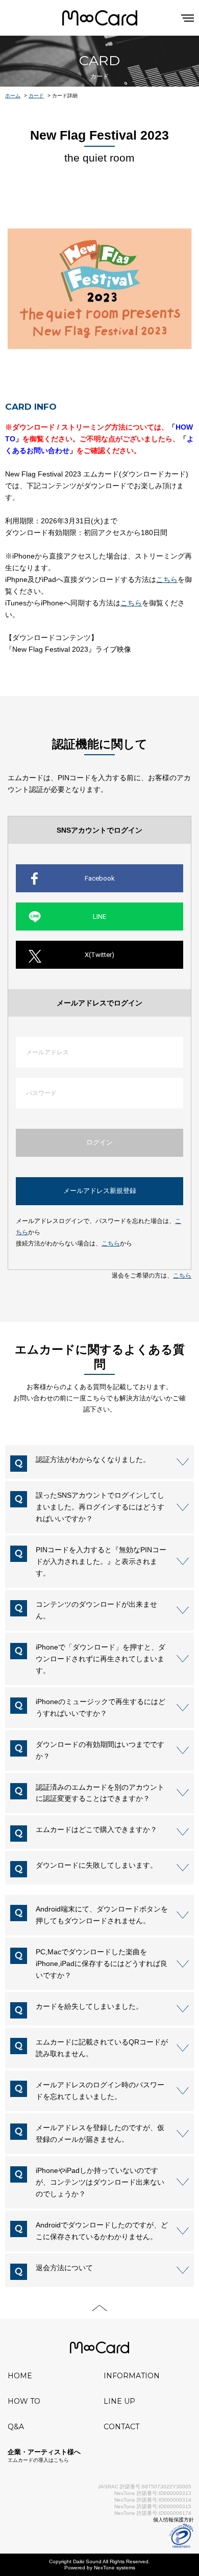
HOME (20, 2376)
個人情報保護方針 (173, 2520)
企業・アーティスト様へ (44, 2455)
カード (36, 96)
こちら (111, 1243)
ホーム (13, 96)
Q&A (16, 2427)
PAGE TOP (99, 2308)
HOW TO (24, 2401)
